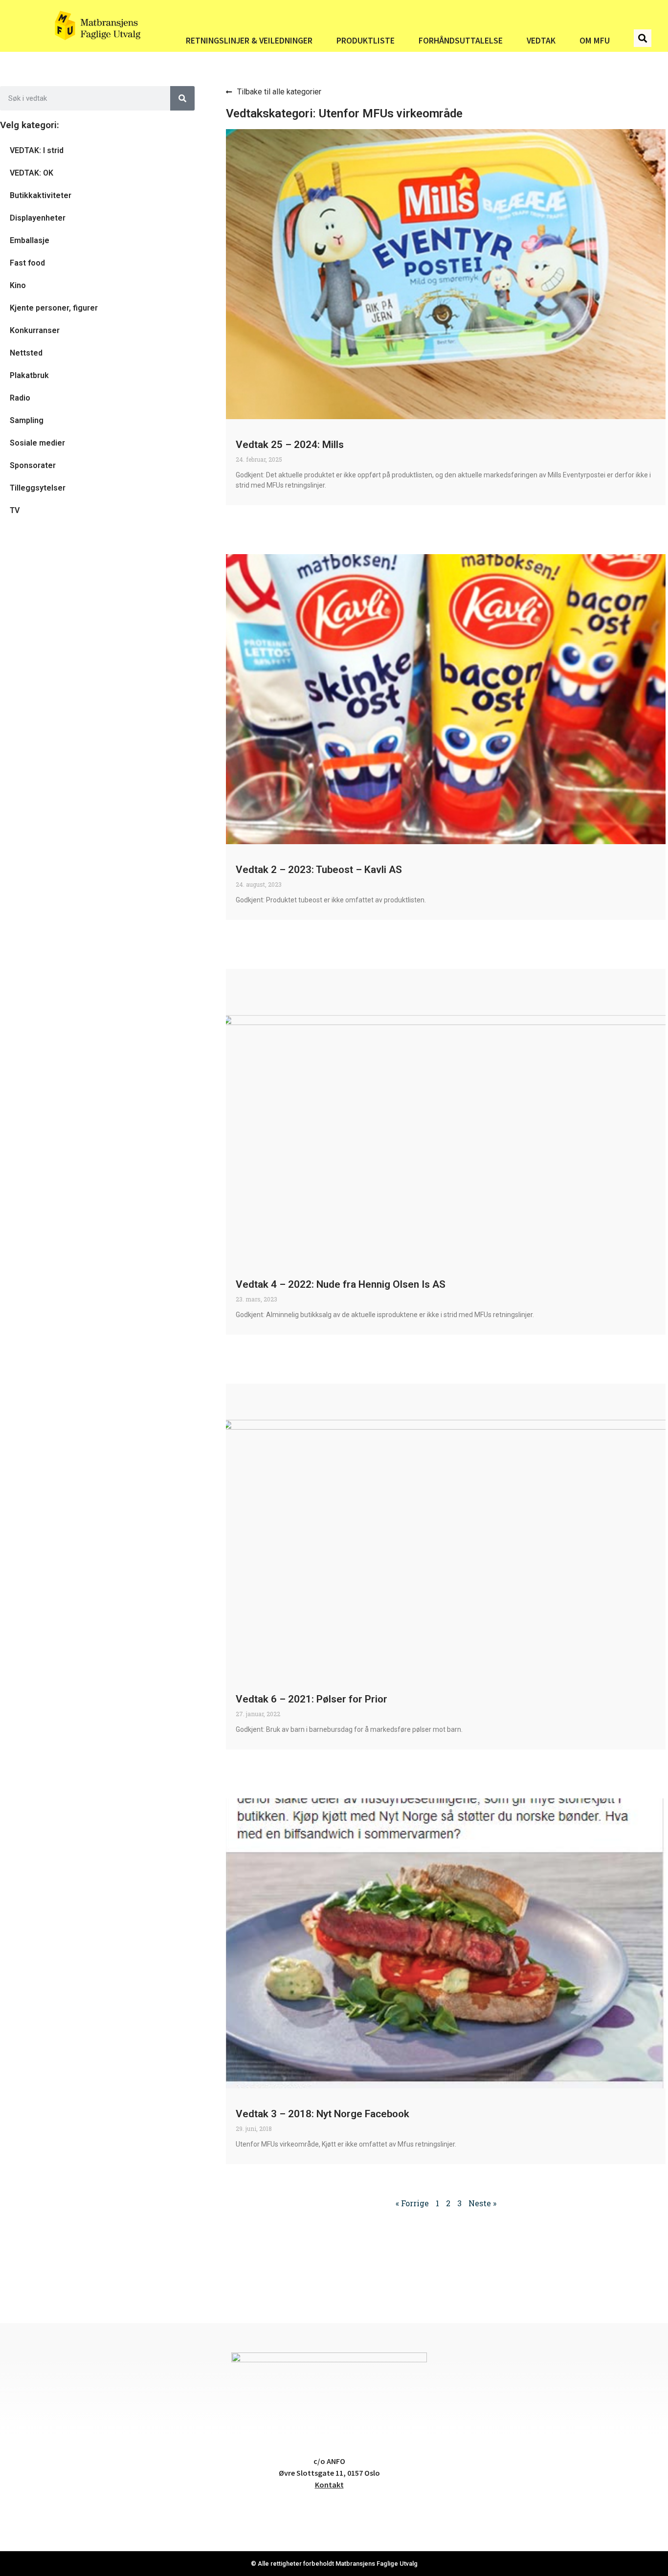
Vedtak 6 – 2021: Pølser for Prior (312, 1699)
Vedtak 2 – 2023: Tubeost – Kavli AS (319, 870)
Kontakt (329, 2485)
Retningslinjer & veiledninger (249, 41)
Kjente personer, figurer (54, 308)
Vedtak (541, 41)
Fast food (27, 263)
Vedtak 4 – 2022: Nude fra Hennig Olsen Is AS (341, 1284)
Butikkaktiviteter (41, 195)
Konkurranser (35, 330)
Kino (18, 285)
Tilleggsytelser (38, 488)
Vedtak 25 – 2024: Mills (290, 445)
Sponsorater (33, 465)
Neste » (482, 2203)
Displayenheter (38, 218)
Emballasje (30, 240)
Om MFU (595, 41)
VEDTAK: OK (32, 173)
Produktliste (366, 41)
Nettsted (26, 353)
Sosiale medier (37, 443)
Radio (20, 398)
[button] (643, 38)
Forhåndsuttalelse (461, 41)
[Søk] (182, 98)
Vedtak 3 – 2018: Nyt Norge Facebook (323, 2114)
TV (15, 510)
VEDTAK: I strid (37, 150)
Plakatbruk (29, 375)
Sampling (27, 420)
